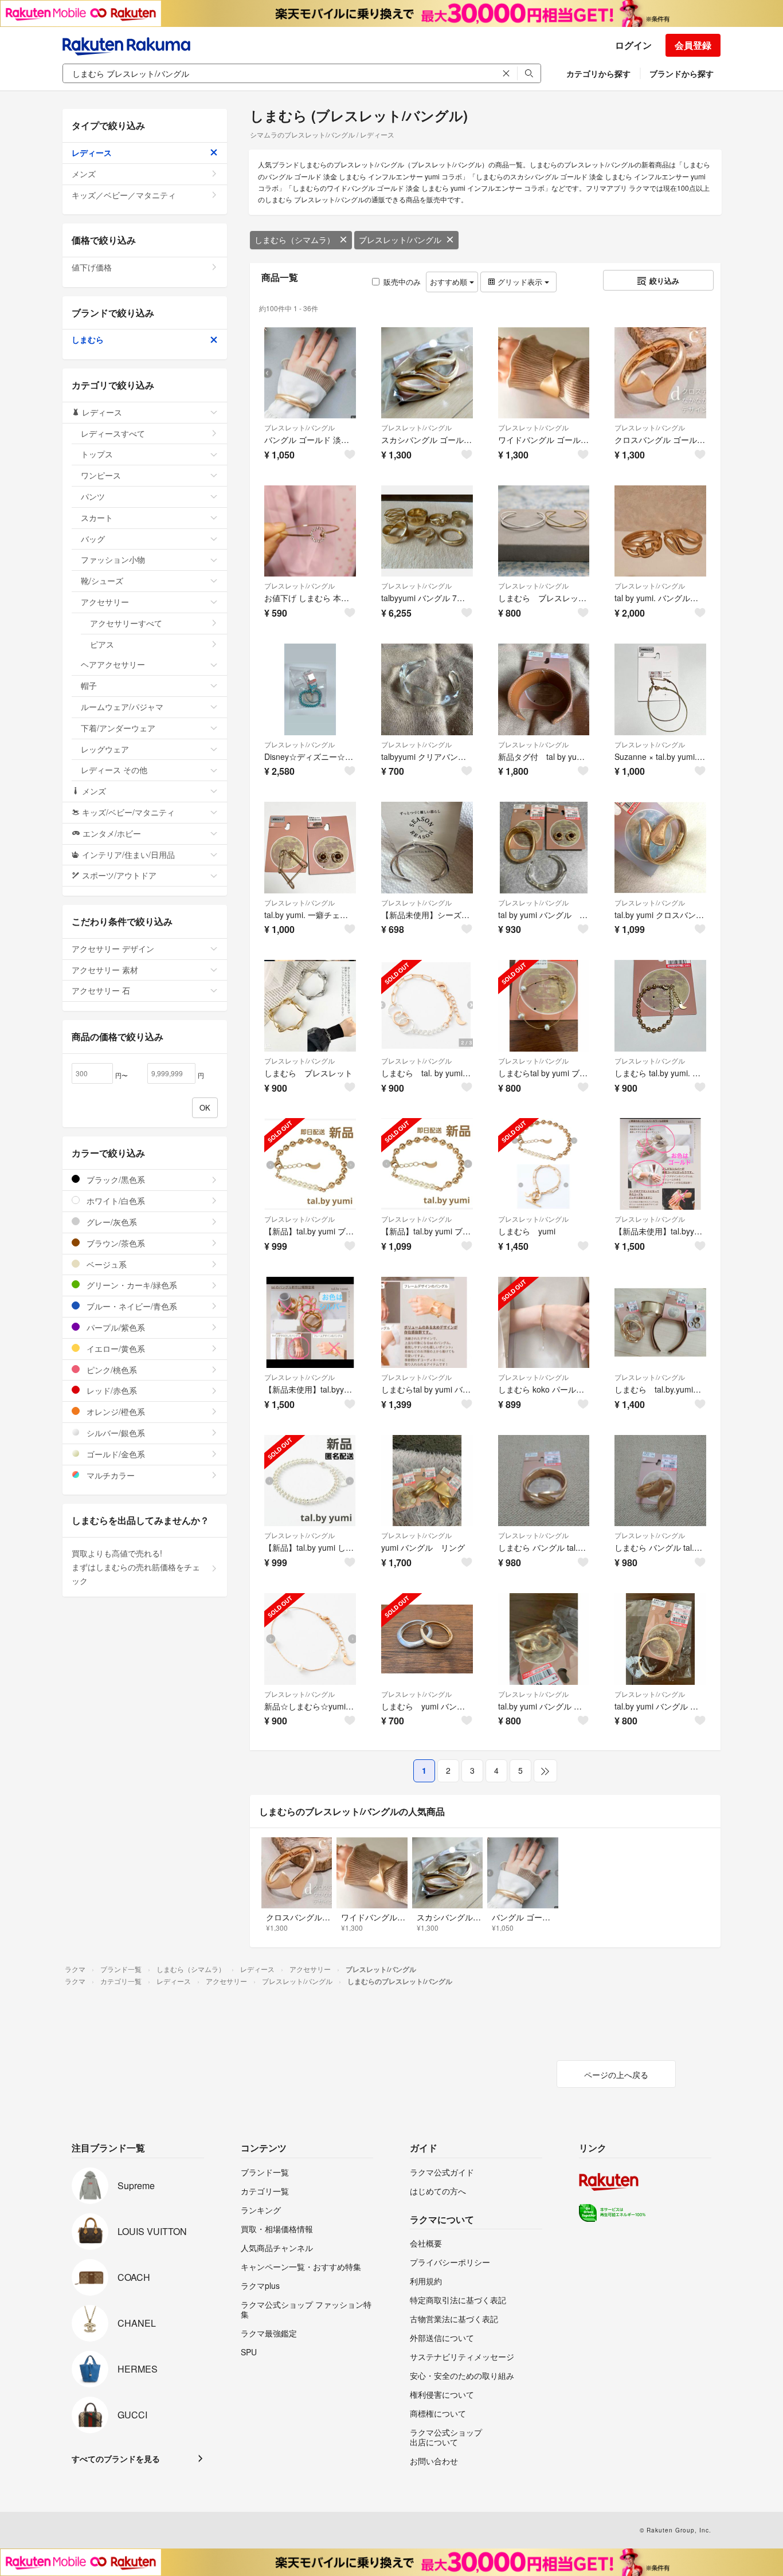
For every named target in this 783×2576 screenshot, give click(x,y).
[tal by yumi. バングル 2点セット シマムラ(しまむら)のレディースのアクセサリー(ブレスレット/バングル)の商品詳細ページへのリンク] (660, 531)
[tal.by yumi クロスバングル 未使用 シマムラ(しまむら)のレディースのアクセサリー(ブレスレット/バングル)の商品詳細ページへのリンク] (660, 848)
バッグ (93, 539)
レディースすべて (113, 433)
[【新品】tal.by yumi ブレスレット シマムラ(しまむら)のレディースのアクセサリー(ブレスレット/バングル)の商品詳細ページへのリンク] (310, 1164)
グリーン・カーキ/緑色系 (131, 1285)
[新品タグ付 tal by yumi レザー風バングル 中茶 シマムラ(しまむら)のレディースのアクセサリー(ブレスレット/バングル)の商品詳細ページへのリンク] (544, 689)
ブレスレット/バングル (400, 240)
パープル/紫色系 (115, 1327)
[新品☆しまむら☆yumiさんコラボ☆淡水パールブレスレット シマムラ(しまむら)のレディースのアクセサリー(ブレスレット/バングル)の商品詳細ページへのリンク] (310, 1639)
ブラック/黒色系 (115, 1179)
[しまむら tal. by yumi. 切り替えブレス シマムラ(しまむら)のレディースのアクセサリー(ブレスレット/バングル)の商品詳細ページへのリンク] (427, 1006)
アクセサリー (105, 602)
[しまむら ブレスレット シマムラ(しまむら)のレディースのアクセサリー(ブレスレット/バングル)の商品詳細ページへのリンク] (310, 1006)
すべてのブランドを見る (116, 2459)
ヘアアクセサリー (113, 664)
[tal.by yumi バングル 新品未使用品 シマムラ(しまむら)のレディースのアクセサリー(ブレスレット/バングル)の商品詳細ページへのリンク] (544, 1639)
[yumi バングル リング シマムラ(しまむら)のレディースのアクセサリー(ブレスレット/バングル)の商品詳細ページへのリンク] (427, 1481)
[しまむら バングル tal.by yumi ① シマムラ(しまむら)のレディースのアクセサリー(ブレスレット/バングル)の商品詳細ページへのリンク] (660, 1481)
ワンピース (101, 475)
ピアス (102, 644)
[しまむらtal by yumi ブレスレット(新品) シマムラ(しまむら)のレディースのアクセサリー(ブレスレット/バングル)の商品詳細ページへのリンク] (544, 1006)
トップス (97, 454)
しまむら (88, 339)
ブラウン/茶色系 (115, 1243)
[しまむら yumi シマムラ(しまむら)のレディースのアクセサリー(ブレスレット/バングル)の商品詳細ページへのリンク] (544, 1164)
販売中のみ (402, 282)
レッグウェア (105, 749)
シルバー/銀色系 (115, 1433)
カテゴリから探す (598, 73)
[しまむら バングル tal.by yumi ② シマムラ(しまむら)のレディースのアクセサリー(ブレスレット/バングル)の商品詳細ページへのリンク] (544, 1481)
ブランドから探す (682, 73)
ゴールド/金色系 (115, 1454)
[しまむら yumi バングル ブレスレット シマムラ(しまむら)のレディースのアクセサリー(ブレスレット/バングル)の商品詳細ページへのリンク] (427, 1639)
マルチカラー (109, 1475)
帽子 (89, 685)
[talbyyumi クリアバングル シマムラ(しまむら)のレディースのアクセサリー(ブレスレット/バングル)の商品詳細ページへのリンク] (427, 689)
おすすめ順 (450, 282)
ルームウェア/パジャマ (122, 707)
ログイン (633, 45)
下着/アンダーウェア (118, 728)
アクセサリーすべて (126, 623)
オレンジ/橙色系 (115, 1411)
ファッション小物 (113, 559)
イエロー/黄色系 (115, 1348)
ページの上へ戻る (616, 2075)
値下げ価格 (92, 267)
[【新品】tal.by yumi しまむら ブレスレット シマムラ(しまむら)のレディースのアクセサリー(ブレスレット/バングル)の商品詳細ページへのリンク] (310, 1481)
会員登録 (693, 45)
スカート (97, 517)
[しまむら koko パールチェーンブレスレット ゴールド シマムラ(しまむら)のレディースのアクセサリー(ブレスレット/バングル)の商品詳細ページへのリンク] (544, 1323)
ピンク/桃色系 (111, 1370)
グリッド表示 (520, 282)
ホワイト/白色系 (115, 1201)
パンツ (93, 496)
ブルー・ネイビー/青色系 (131, 1306)
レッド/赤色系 (111, 1390)
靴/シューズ (102, 581)
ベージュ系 (105, 1264)
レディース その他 (114, 770)
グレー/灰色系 (111, 1222)
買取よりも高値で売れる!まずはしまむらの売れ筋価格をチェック (136, 1567)
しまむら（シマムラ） (295, 240)
